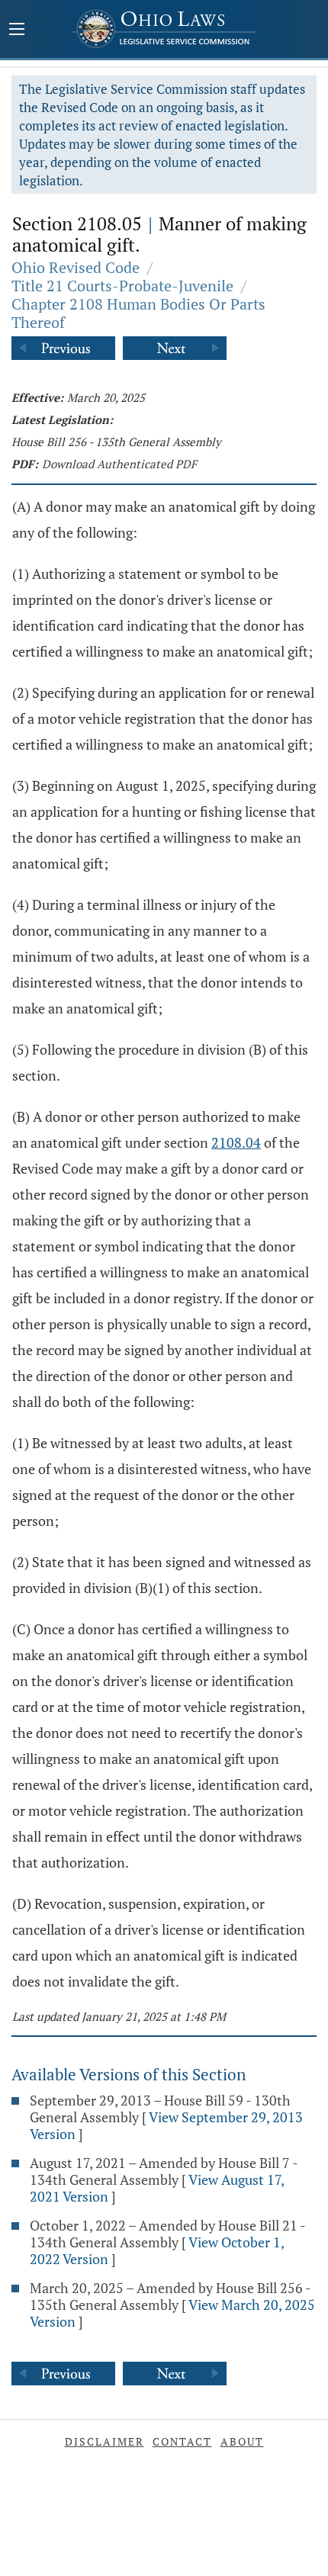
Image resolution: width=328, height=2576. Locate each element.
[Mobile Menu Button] (17, 31)
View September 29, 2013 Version (166, 2125)
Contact (182, 2441)
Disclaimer (105, 2441)
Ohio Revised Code (76, 267)
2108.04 (236, 1142)
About (242, 2441)
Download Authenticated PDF (119, 464)
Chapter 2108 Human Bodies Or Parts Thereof (138, 313)
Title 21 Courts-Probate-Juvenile (122, 286)
